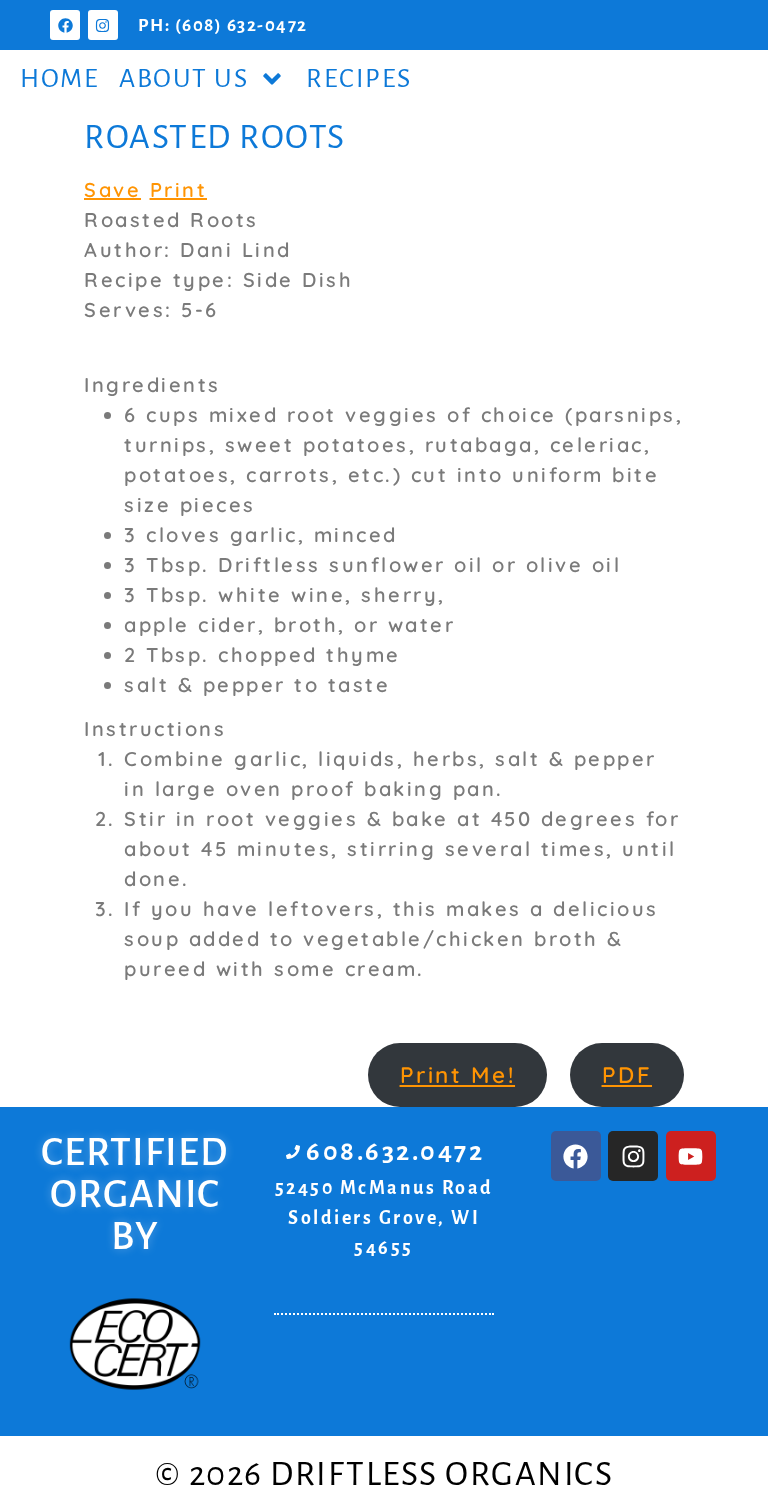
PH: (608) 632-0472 (223, 25)
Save (112, 189)
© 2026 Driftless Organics (384, 1474)
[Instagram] (103, 25)
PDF (627, 1074)
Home (59, 79)
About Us (183, 79)
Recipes (359, 79)
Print (179, 189)
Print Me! (458, 1074)
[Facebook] (65, 25)
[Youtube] (691, 1156)
